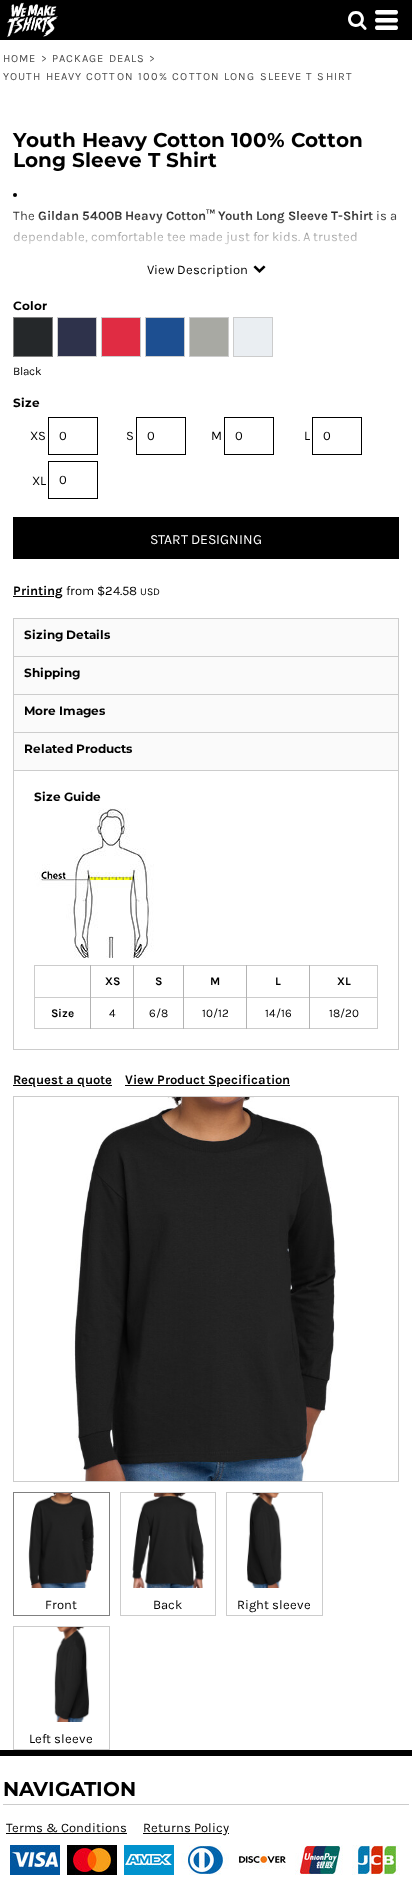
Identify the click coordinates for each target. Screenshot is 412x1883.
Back (167, 1604)
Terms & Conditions (66, 1827)
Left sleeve (61, 1738)
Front (61, 1604)
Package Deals (98, 58)
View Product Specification (207, 1079)
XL (39, 480)
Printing (38, 590)
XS (38, 435)
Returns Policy (186, 1827)
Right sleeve (274, 1604)
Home (19, 58)
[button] (357, 20)
